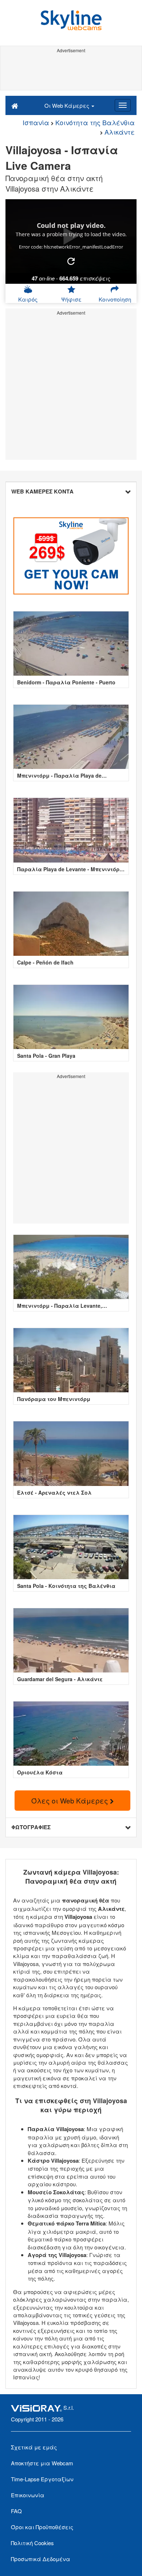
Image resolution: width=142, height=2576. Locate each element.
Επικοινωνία (28, 2495)
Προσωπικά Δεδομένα (41, 2559)
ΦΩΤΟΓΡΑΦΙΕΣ (31, 1827)
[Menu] (123, 105)
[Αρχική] (15, 105)
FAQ (16, 2511)
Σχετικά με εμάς (34, 2447)
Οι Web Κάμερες (68, 105)
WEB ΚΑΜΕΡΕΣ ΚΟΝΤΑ (42, 491)
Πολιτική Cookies (32, 2543)
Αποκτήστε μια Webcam (42, 2463)
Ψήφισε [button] (71, 299)
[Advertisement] (71, 72)
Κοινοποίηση (115, 299)
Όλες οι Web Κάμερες (71, 1800)
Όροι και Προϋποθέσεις (42, 2527)
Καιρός (28, 299)
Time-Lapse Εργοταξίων (42, 2479)
